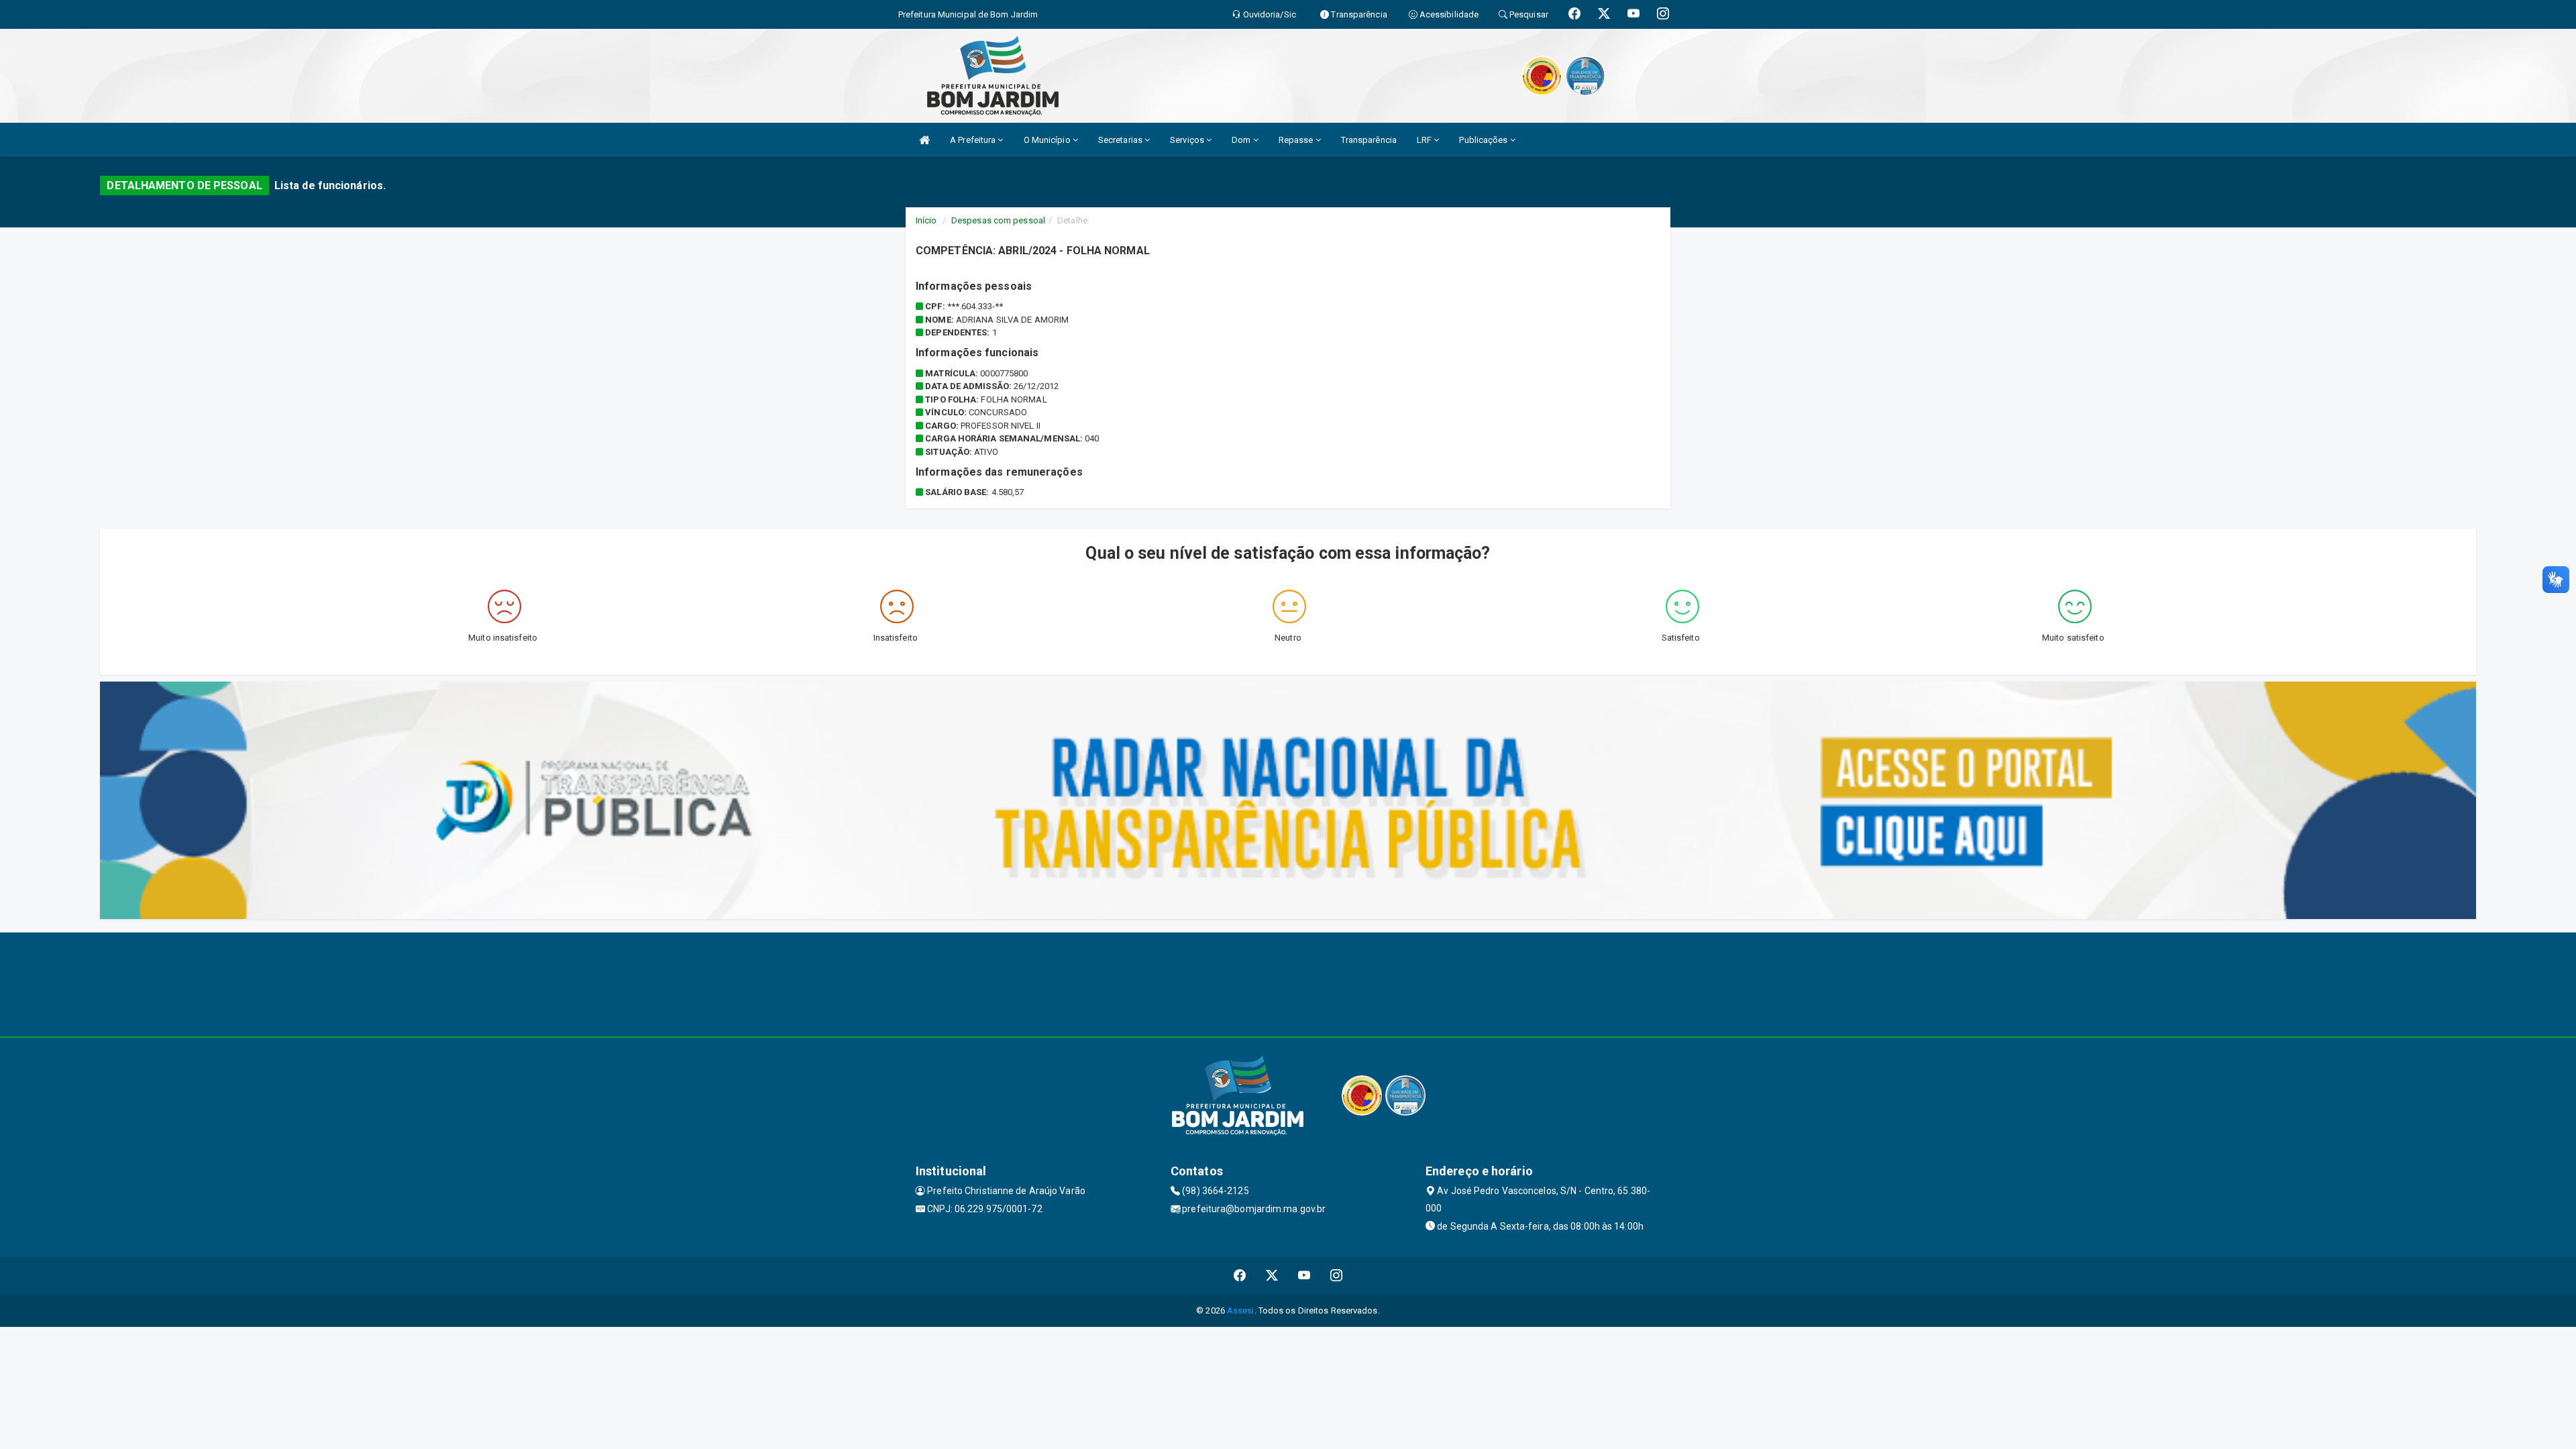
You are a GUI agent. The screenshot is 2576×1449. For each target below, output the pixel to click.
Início (926, 220)
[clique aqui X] (1272, 1276)
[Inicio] (924, 140)
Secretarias (1121, 140)
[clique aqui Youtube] (1304, 1276)
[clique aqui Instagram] (1337, 1276)
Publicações (1484, 140)
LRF (1425, 140)
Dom (1242, 140)
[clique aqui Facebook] (1240, 1276)
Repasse (1297, 140)
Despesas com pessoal (998, 220)
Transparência (1369, 140)
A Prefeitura (974, 140)
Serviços (1188, 140)
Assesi (1241, 1310)
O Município (1048, 140)
